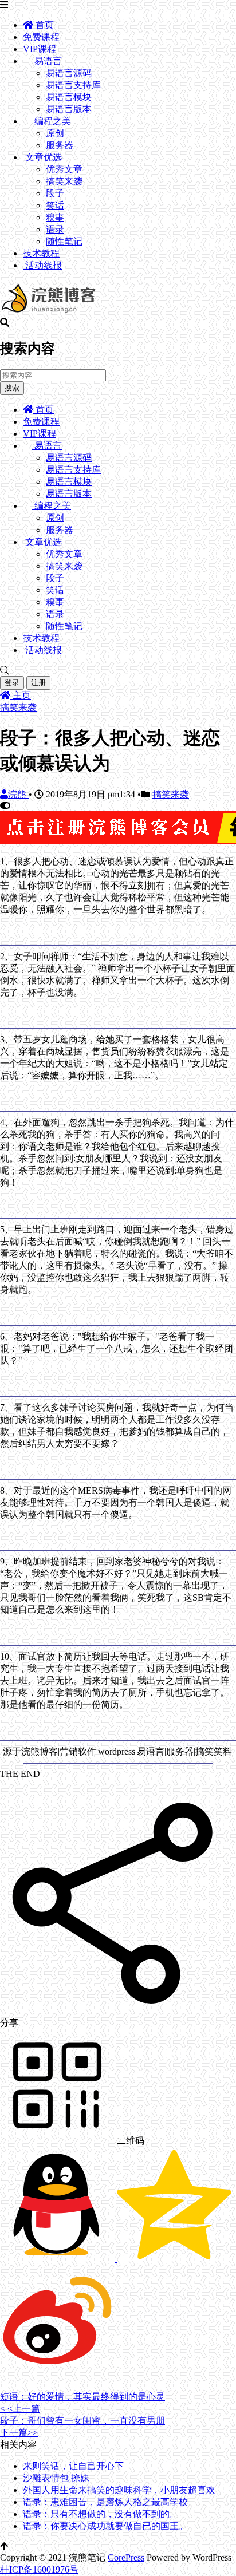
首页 (44, 25)
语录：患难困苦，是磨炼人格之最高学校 (105, 2502)
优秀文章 (64, 169)
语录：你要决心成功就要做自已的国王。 (105, 2526)
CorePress (126, 2557)
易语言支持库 (73, 85)
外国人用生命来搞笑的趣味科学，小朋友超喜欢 (119, 2490)
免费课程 (41, 37)
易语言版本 (69, 109)
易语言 (47, 61)
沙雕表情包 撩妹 (56, 2478)
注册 (38, 683)
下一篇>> (19, 2433)
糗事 (55, 217)
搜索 (12, 388)
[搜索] (118, 671)
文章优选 (42, 157)
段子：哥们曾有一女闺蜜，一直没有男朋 (82, 2421)
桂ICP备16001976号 (39, 2569)
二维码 (129, 2141)
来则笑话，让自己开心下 (73, 2466)
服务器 (60, 145)
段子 (55, 193)
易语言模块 (69, 97)
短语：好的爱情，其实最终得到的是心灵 (82, 2397)
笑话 (55, 205)
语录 (55, 229)
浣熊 (18, 794)
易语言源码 (69, 73)
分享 (9, 2023)
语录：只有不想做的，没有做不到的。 (101, 2514)
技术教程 (41, 253)
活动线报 (42, 265)
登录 (12, 683)
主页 (21, 695)
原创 (55, 133)
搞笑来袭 (64, 181)
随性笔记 (64, 241)
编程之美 (52, 121)
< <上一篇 (20, 2409)
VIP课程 (40, 49)
